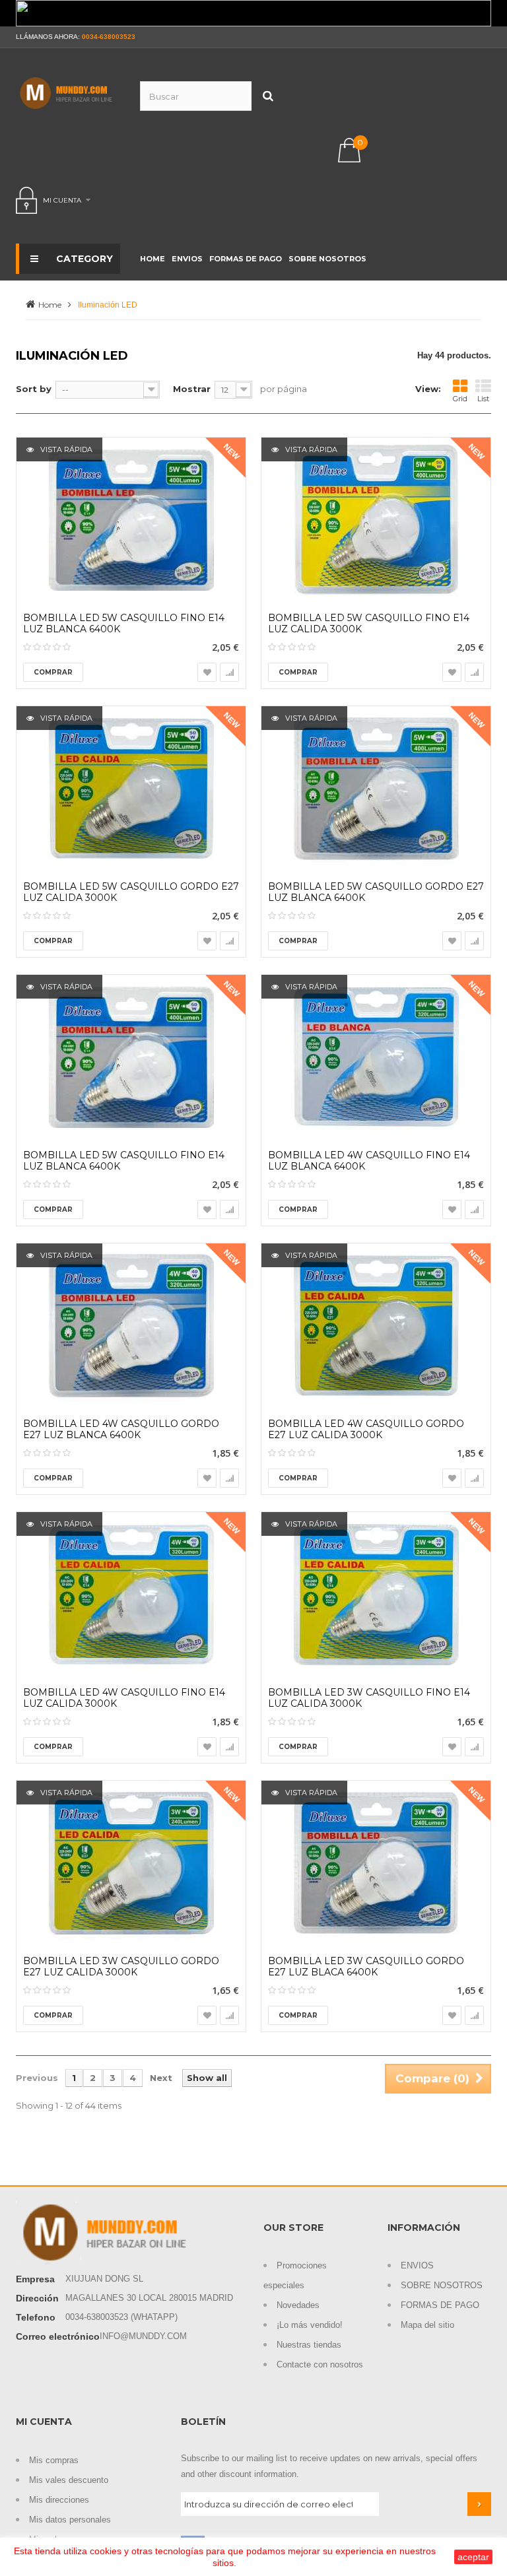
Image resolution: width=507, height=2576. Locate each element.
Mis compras (54, 2460)
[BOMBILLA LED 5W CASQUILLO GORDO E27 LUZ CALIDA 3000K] (131, 789)
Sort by (34, 389)
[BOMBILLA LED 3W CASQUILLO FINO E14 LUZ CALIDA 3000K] (376, 1595)
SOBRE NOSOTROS (442, 2285)
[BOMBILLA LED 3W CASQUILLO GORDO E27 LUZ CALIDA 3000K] (131, 1863)
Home (50, 305)
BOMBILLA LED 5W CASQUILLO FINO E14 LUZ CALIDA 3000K (369, 624)
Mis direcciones (59, 2500)
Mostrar (192, 389)
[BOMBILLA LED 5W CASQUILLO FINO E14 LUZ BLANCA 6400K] (131, 520)
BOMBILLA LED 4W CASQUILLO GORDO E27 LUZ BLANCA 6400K (121, 1430)
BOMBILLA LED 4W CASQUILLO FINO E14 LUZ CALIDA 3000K (124, 1698)
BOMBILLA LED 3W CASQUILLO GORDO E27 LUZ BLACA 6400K (366, 1967)
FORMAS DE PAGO (440, 2305)
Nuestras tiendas (309, 2345)
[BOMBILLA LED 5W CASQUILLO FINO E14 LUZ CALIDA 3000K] (376, 520)
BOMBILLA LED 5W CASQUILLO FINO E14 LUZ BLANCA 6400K (124, 624)
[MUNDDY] (68, 93)
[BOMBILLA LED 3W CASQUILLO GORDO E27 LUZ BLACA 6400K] (376, 1863)
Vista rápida (65, 449)
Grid (460, 399)
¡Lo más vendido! (310, 2325)
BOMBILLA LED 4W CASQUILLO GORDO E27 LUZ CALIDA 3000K (366, 1430)
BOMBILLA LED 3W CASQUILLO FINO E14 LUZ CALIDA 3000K (369, 1698)
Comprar (53, 672)
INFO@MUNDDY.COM (143, 2336)
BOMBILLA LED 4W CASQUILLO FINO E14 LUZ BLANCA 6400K (369, 1161)
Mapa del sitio (427, 2325)
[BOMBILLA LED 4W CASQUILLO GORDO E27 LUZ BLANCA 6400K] (131, 1326)
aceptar (473, 2557)
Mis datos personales (70, 2520)
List (483, 399)
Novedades (298, 2305)
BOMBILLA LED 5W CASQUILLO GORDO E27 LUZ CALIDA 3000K (131, 892)
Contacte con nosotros (320, 2364)
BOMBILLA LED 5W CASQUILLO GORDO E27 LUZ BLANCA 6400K (376, 892)
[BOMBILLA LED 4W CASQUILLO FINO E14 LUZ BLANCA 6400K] (376, 1057)
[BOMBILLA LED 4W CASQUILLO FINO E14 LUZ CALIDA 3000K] (131, 1595)
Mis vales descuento (69, 2480)
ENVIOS (417, 2265)
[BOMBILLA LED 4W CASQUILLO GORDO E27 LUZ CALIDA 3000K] (376, 1326)
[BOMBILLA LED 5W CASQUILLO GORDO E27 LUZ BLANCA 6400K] (376, 789)
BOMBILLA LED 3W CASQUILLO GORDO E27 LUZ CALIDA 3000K (121, 1967)
